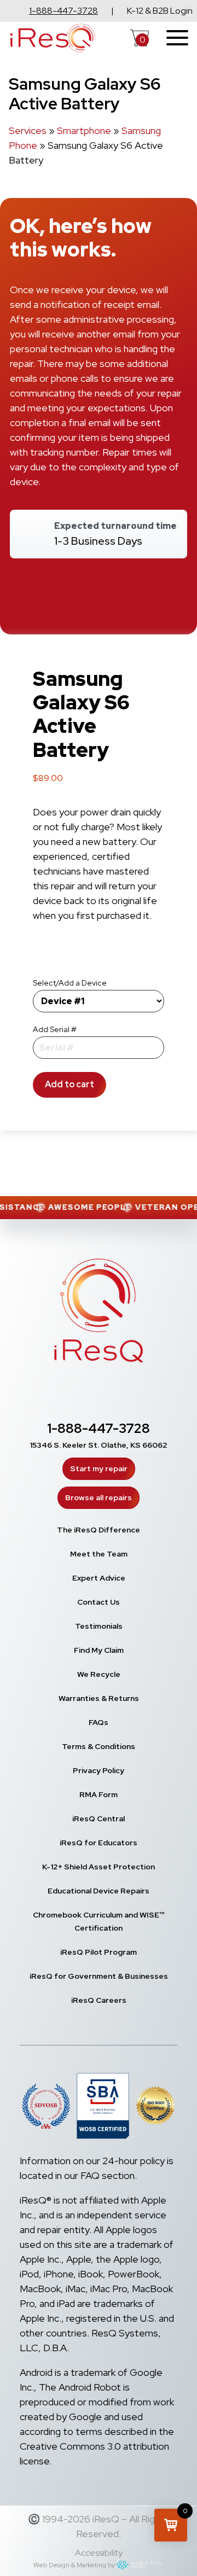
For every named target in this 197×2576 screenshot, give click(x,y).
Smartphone (84, 130)
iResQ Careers (99, 2000)
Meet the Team (99, 1554)
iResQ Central (99, 1819)
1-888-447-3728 (63, 11)
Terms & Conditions (99, 1746)
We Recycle (99, 1674)
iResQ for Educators (99, 1843)
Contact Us (99, 1602)
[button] (171, 2525)
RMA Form (99, 1794)
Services (28, 130)
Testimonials (99, 1626)
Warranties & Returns (99, 1698)
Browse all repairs (99, 1497)
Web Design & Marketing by (74, 2565)
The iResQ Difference (99, 1530)
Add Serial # (55, 1029)
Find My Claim (99, 1650)
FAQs (99, 1722)
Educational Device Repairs (99, 1891)
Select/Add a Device (70, 983)
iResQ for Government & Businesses (99, 1976)
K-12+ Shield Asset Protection (99, 1867)
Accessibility (99, 2553)
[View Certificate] (155, 2108)
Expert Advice (99, 1578)
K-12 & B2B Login (160, 11)
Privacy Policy (99, 1770)
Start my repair (99, 1468)
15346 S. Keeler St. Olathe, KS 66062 (99, 1445)
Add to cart (69, 1084)
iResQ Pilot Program (99, 1952)
